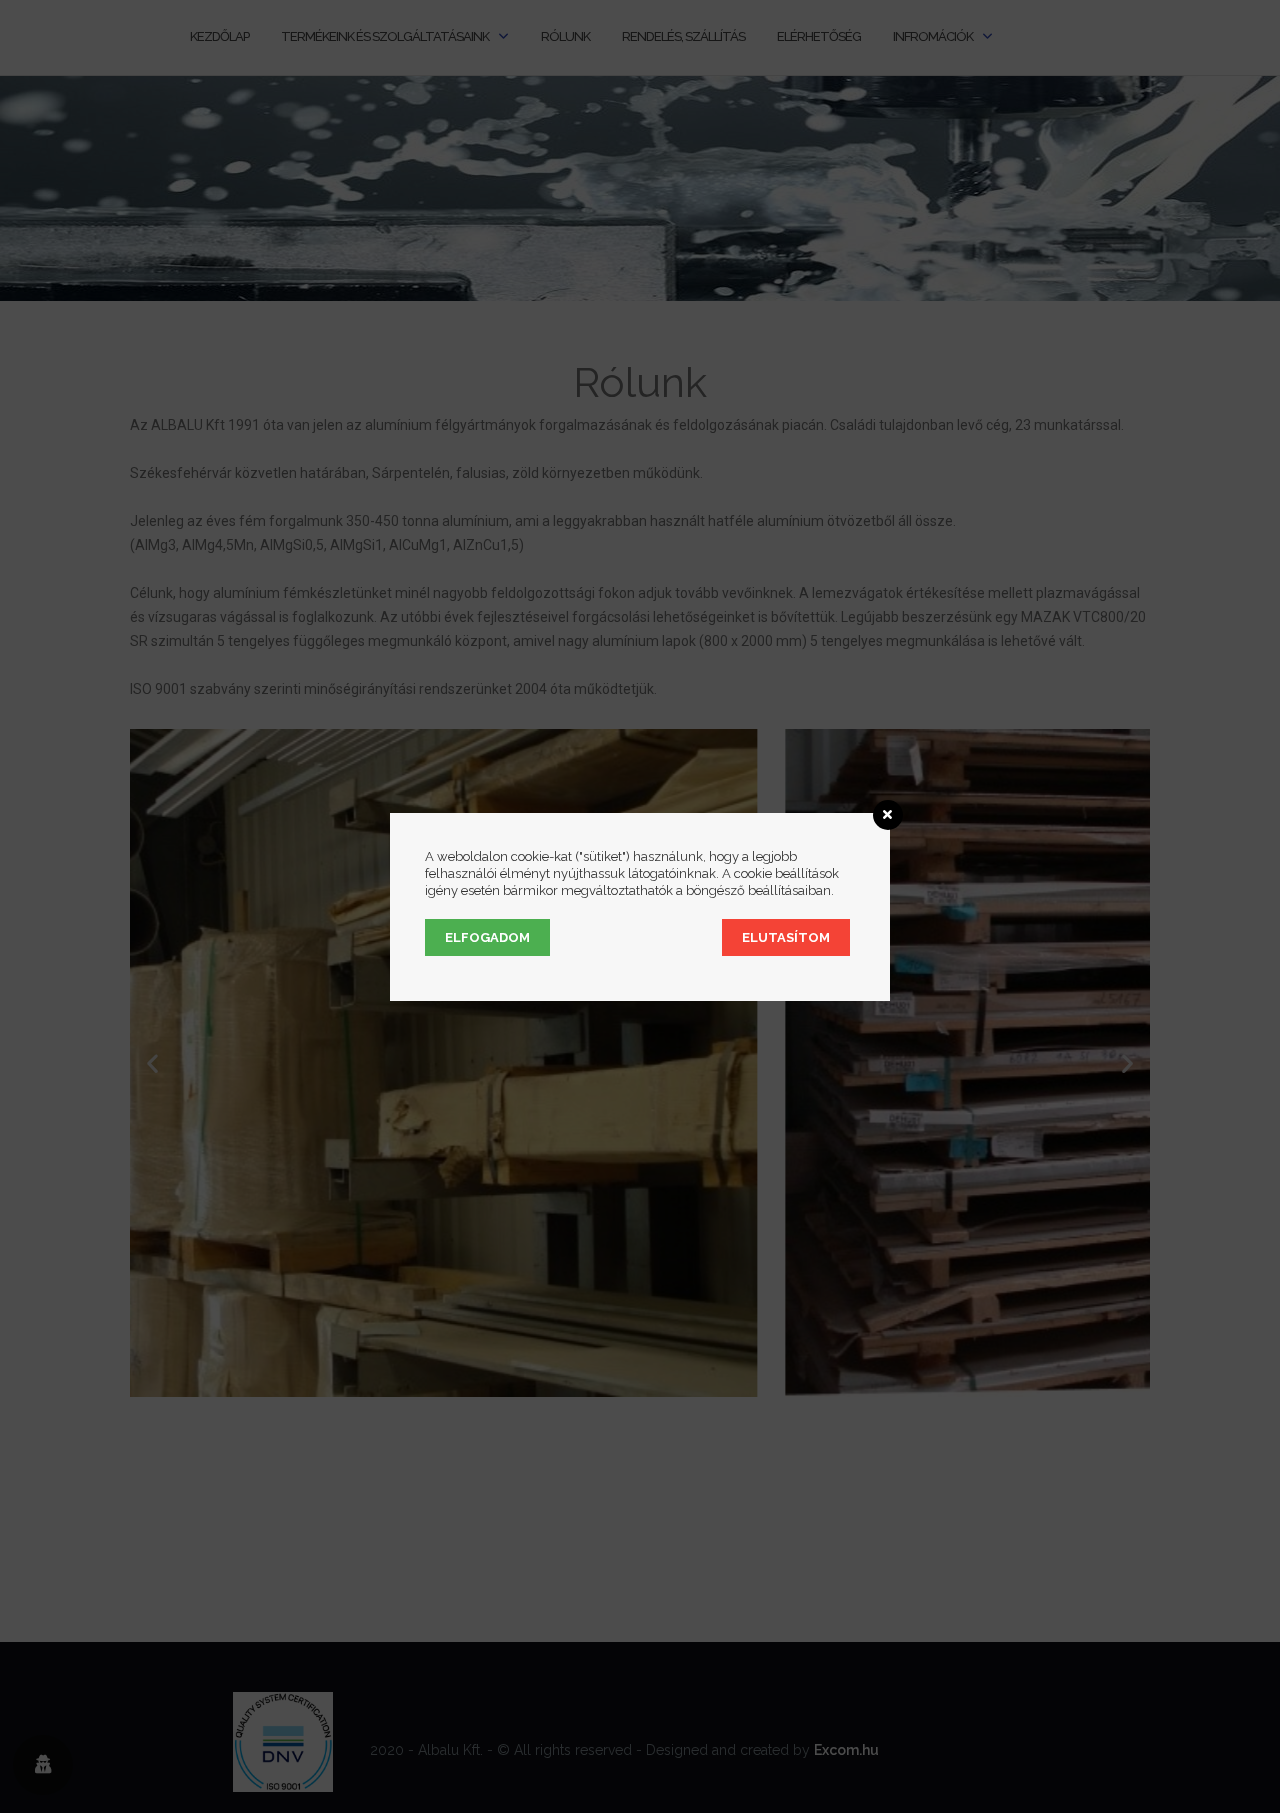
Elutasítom (786, 937)
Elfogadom (487, 937)
